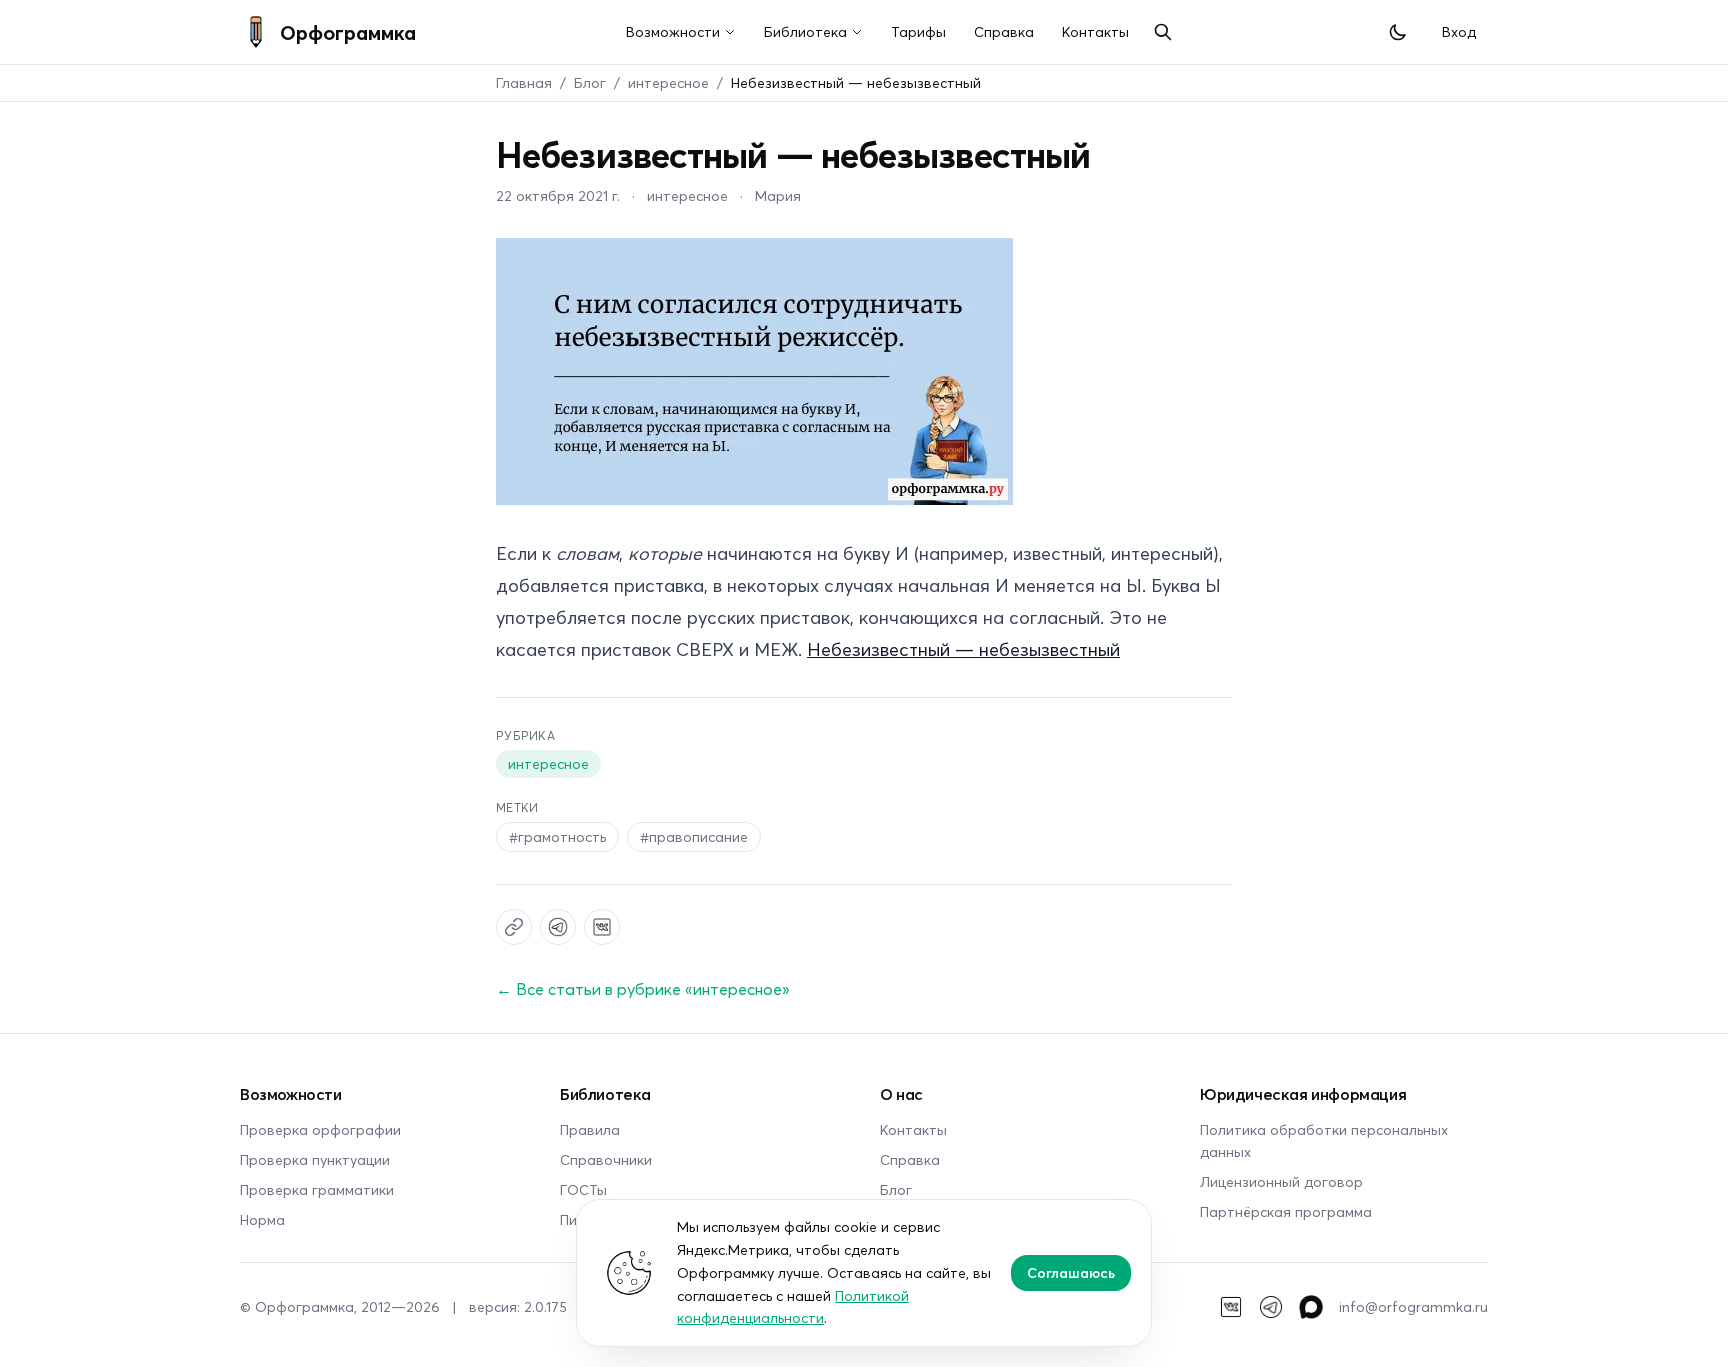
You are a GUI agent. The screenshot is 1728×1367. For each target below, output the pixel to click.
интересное (668, 82)
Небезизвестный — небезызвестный (963, 649)
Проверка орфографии (320, 1129)
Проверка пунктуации (315, 1159)
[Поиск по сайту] (1163, 32)
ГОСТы (583, 1189)
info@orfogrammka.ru (1413, 1306)
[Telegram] (1271, 1307)
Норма (262, 1219)
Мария (778, 195)
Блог (590, 82)
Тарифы (918, 31)
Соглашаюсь (1071, 1272)
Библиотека (805, 31)
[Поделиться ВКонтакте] (602, 927)
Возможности (673, 31)
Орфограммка (348, 32)
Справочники (606, 1159)
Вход (1459, 31)
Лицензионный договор (1281, 1181)
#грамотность (557, 836)
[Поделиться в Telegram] (558, 927)
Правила (590, 1129)
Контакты (1095, 31)
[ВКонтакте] (1231, 1307)
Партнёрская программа (1286, 1211)
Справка (1004, 31)
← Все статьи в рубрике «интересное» (643, 988)
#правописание (694, 836)
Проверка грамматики (317, 1189)
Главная (524, 82)
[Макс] (1311, 1307)
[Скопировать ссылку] (514, 927)
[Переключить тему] (1398, 32)
